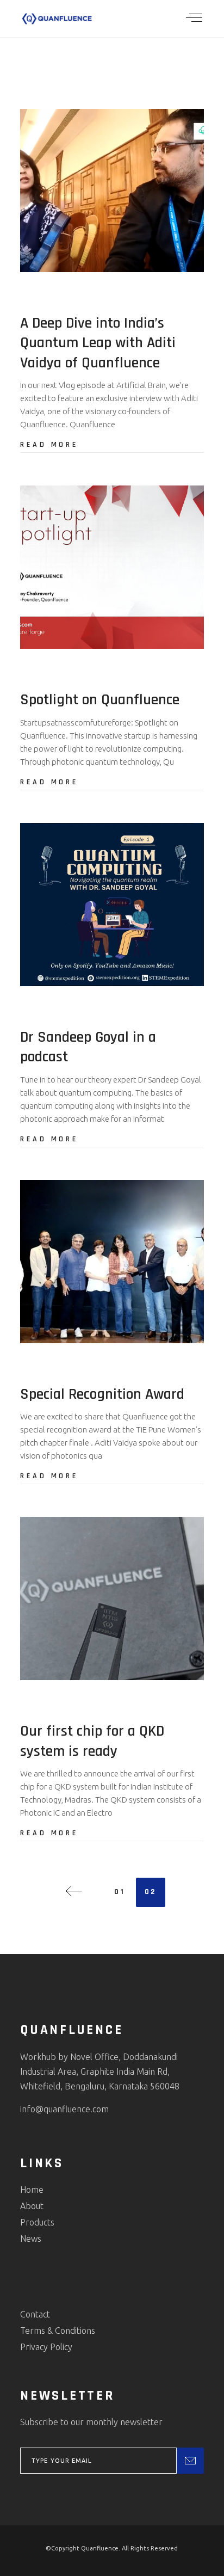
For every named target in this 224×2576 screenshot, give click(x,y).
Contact (35, 2314)
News (31, 2239)
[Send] (190, 2461)
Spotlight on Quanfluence (100, 700)
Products (37, 2222)
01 (120, 1892)
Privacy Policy (46, 2347)
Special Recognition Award (102, 1394)
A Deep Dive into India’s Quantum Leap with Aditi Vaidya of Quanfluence (98, 343)
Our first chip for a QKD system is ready (92, 1741)
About (32, 2206)
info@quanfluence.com (64, 2109)
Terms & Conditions (58, 2331)
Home (32, 2190)
